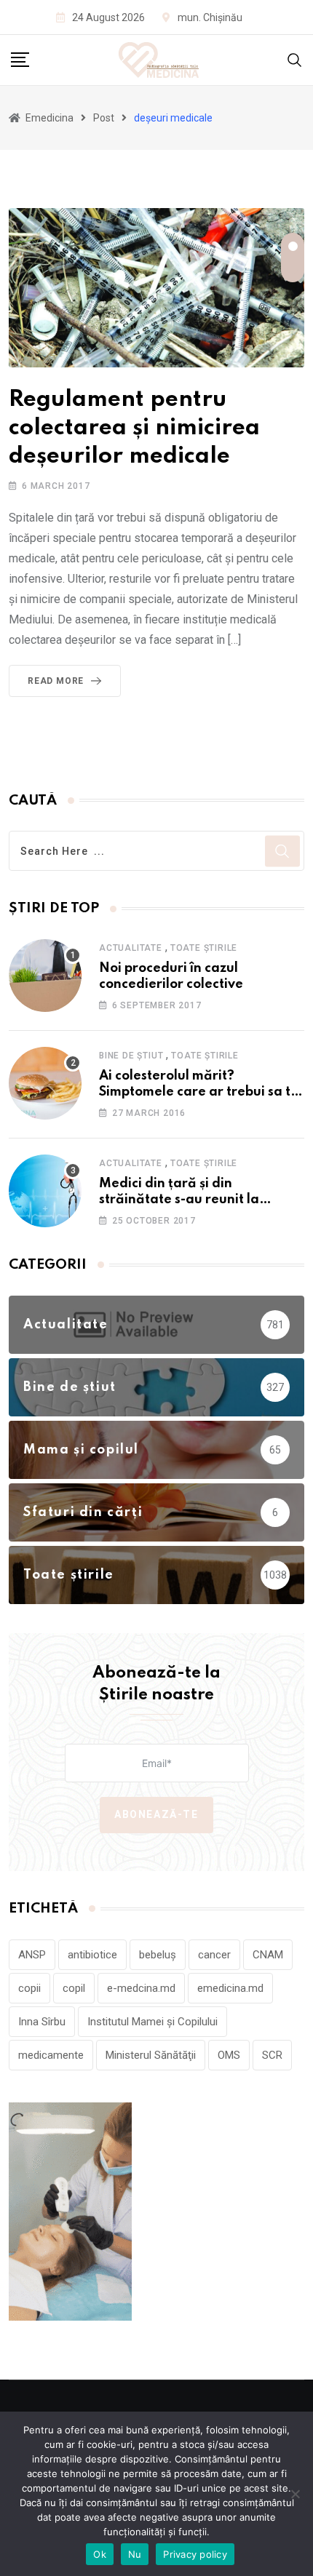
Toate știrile (204, 948)
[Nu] (295, 2494)
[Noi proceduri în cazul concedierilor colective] (45, 976)
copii (29, 1988)
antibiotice (92, 1955)
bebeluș (158, 1955)
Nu (135, 2554)
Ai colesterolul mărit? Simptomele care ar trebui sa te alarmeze (199, 1092)
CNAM (268, 1955)
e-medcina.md (141, 1988)
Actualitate (131, 948)
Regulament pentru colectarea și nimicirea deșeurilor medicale (134, 428)
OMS (229, 2055)
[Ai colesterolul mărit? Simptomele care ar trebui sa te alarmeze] (45, 1083)
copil (74, 1988)
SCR (272, 2055)
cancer (214, 1955)
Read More (56, 681)
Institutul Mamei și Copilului (152, 2022)
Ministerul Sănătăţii (151, 2055)
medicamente (51, 2055)
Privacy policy (195, 2554)
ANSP (32, 1955)
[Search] (295, 59)
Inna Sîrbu (42, 2022)
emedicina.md (230, 1988)
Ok (100, 2554)
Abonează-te (156, 1814)
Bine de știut (131, 1056)
